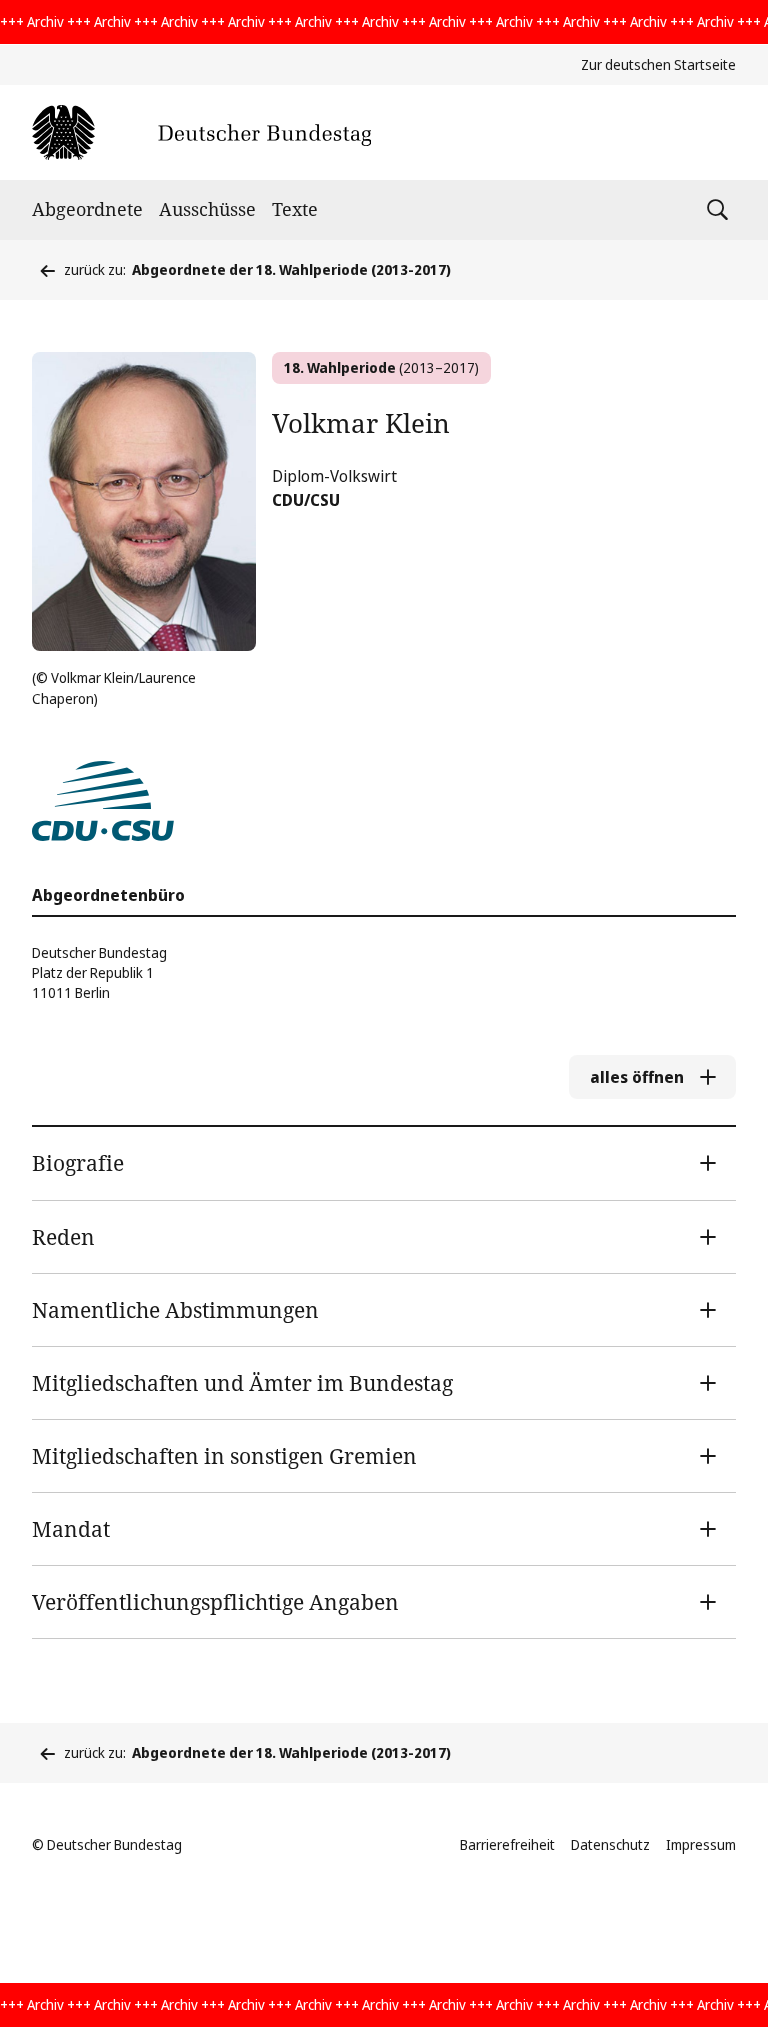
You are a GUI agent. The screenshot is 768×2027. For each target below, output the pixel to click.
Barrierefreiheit (507, 1844)
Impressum (701, 1844)
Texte (295, 209)
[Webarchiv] (201, 132)
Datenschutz (610, 1844)
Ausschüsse (207, 209)
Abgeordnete (87, 209)
